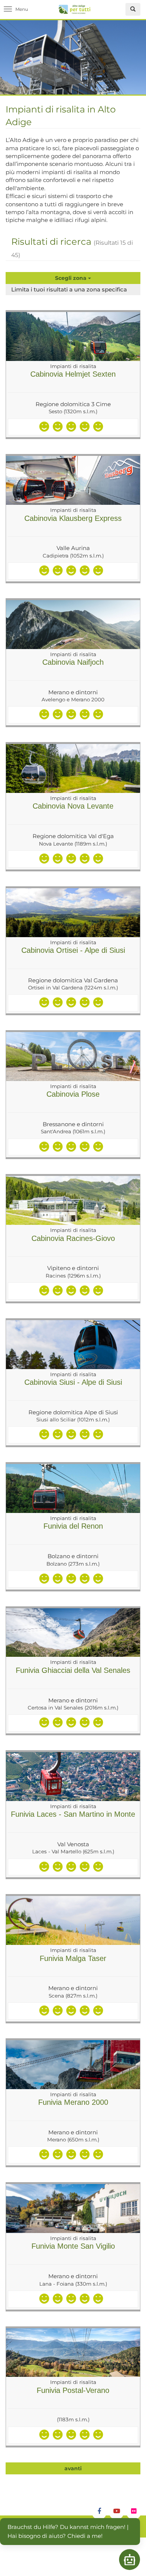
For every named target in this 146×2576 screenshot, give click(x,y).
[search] (133, 9)
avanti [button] (73, 2468)
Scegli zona (72, 278)
